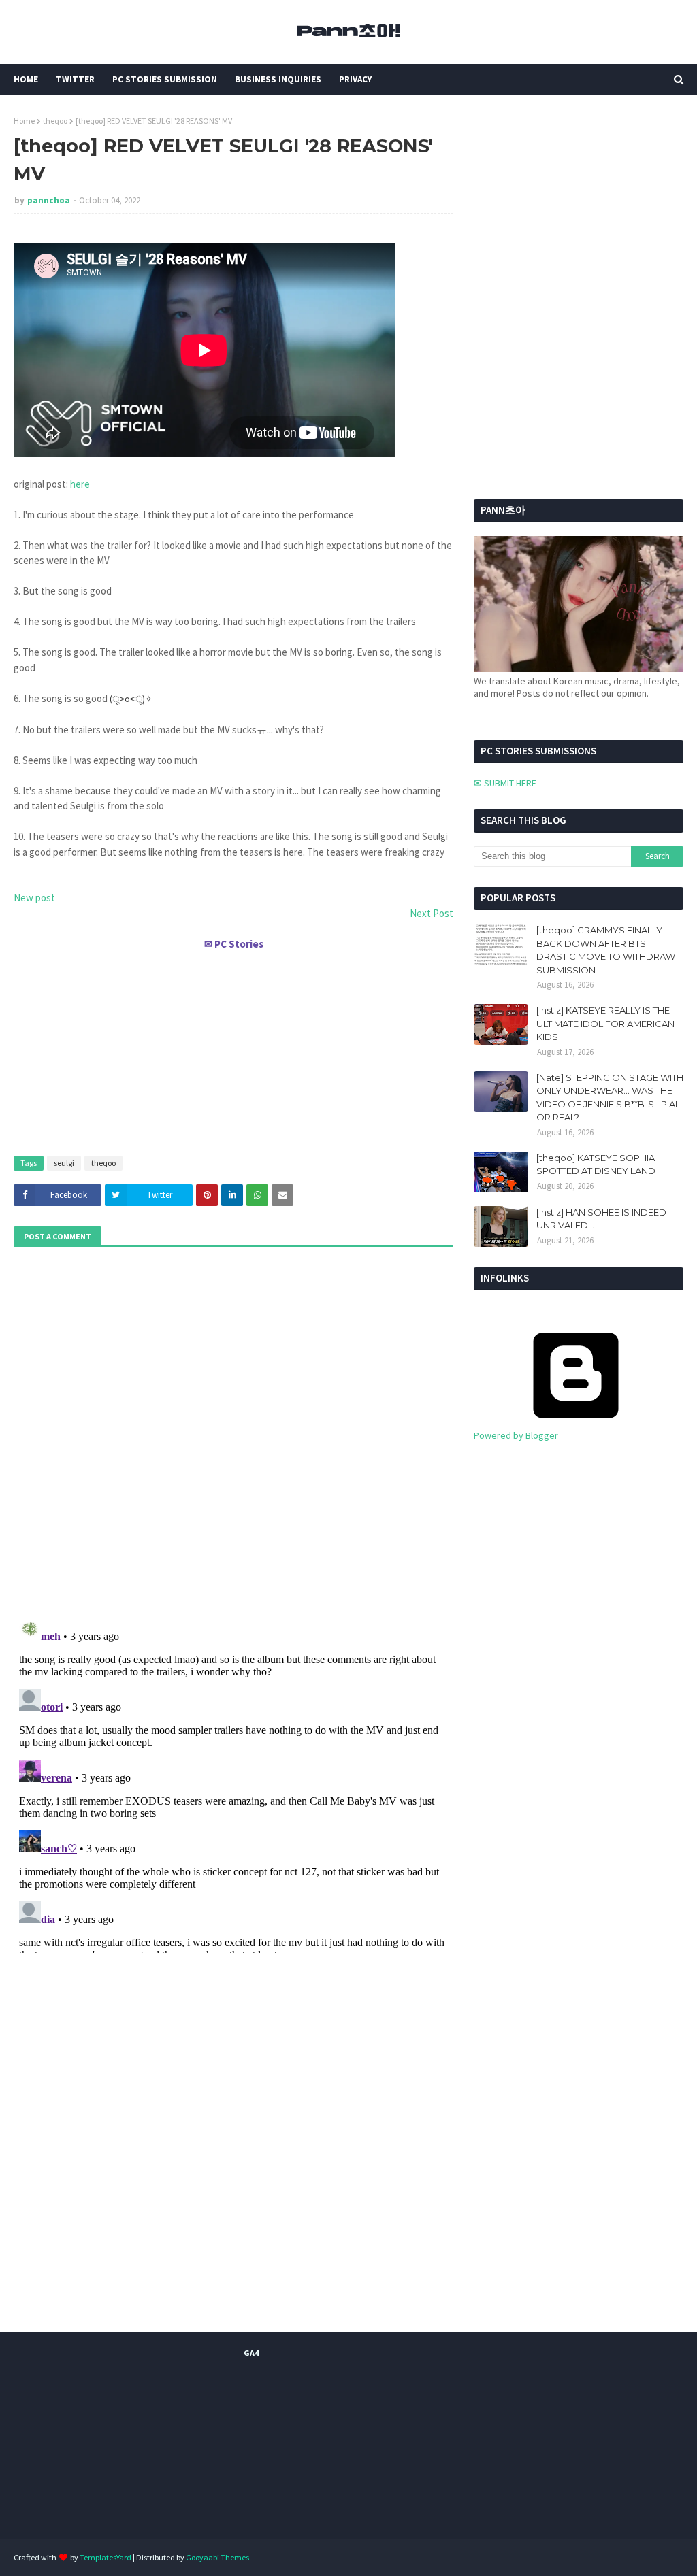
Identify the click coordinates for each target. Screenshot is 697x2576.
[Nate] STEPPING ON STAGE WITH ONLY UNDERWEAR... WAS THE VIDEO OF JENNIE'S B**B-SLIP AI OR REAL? (610, 1098)
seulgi (64, 1163)
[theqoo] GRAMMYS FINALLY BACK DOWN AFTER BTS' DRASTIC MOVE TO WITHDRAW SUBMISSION (606, 950)
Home (24, 121)
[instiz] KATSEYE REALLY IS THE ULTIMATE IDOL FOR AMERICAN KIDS (605, 1023)
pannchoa (49, 200)
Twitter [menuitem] (75, 79)
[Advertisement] (233, 1047)
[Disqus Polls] (233, 1431)
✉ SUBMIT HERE (505, 783)
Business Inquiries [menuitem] (278, 79)
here (80, 484)
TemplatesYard (106, 2557)
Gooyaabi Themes (217, 2557)
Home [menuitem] (26, 79)
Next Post (432, 913)
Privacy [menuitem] (355, 79)
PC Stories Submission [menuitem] (165, 79)
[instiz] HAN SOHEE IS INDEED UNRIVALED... (601, 1219)
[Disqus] (233, 1783)
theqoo (55, 121)
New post (34, 898)
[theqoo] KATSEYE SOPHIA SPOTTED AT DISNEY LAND (596, 1165)
